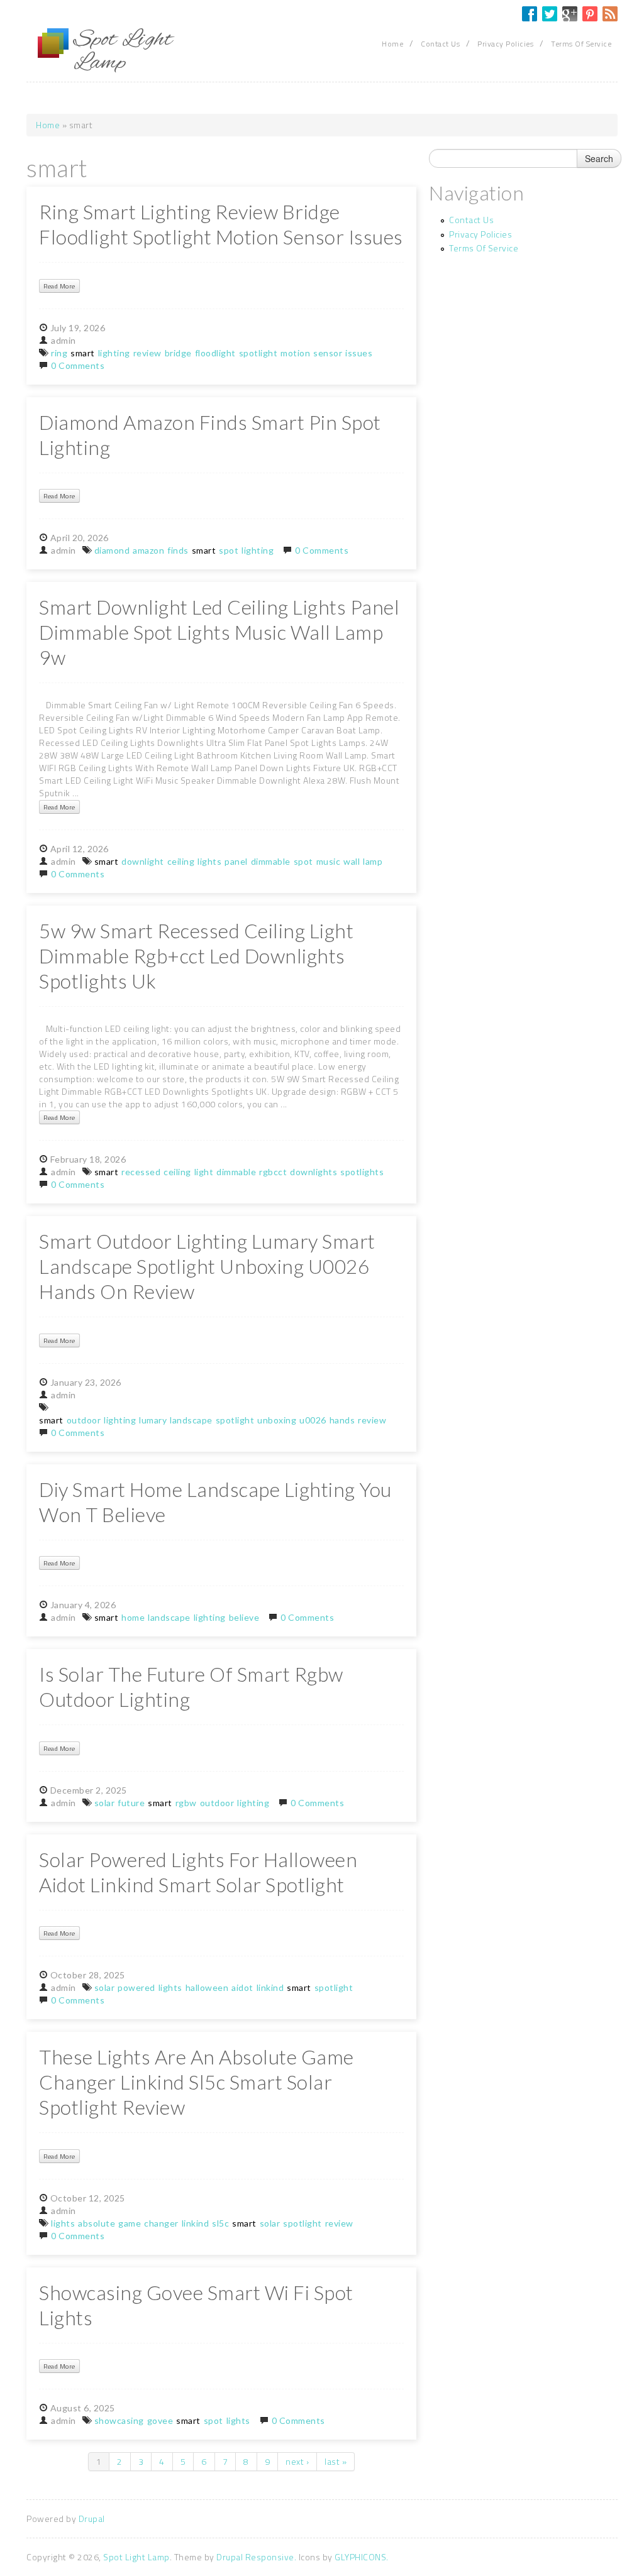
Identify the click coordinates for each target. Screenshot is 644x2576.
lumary (153, 1420)
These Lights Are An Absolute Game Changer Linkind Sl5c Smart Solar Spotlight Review (197, 2082)
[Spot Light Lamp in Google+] (570, 14)
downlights (314, 1172)
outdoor (84, 1420)
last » (336, 2461)
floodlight (215, 353)
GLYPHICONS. (362, 2557)
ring (59, 353)
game (130, 2223)
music (329, 861)
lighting (114, 353)
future (131, 1803)
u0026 (313, 1420)
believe (244, 1617)
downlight (143, 861)
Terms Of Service (581, 44)
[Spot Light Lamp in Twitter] (550, 14)
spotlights (362, 1172)
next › (297, 2461)
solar (105, 1803)
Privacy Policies (505, 44)
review (147, 353)
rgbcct (273, 1172)
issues (359, 353)
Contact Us (440, 44)
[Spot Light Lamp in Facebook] (530, 14)
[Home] (53, 43)
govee (160, 2420)
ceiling (181, 861)
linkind (270, 1987)
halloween (207, 1987)
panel (236, 861)
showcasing (119, 2420)
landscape (191, 1420)
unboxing (277, 1420)
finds (178, 550)
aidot (242, 1987)
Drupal (92, 2518)
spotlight (258, 353)
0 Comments (78, 365)
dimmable (271, 861)
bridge (178, 353)
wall (352, 861)
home (133, 1617)
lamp (373, 861)
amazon (148, 550)
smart (83, 353)
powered (136, 1987)
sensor (328, 353)
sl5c (220, 2223)
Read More (59, 286)
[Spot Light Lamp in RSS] (610, 14)
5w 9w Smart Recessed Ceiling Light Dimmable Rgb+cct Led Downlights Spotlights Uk (196, 956)
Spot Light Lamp (136, 2557)
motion (295, 353)
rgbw (186, 1803)
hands (342, 1420)
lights (209, 861)
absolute (97, 2223)
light (204, 1172)
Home (392, 44)
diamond (112, 550)
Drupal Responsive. (256, 2557)
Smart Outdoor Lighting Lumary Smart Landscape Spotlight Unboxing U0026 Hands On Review (207, 1266)
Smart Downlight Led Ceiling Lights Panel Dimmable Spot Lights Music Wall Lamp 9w (219, 632)
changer (161, 2223)
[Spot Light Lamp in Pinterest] (590, 14)
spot (229, 550)
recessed (141, 1172)
